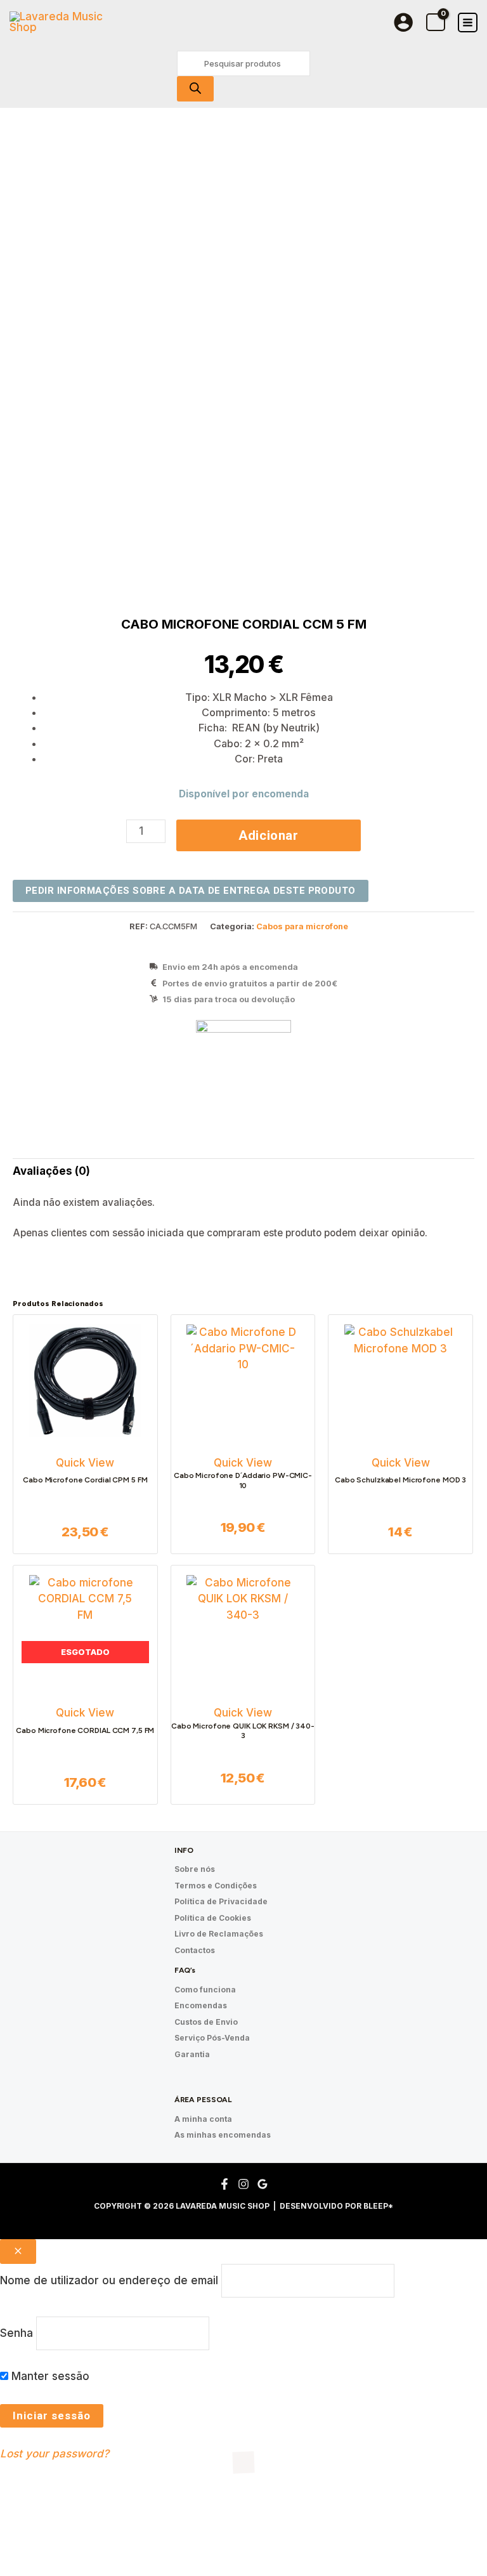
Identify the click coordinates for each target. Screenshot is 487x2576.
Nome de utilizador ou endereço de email (109, 2280)
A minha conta (203, 2119)
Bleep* (378, 2206)
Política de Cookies (213, 1918)
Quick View (85, 1463)
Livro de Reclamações (219, 1934)
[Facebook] (224, 2184)
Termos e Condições (216, 1886)
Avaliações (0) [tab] (51, 1171)
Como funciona (205, 1990)
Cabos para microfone (302, 926)
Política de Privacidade (221, 1901)
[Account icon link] (403, 22)
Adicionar (269, 835)
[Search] (195, 89)
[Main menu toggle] (468, 23)
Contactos (195, 1950)
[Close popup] (18, 2252)
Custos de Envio (206, 2022)
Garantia (192, 2054)
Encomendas (201, 2005)
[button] (53, 2519)
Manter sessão (49, 2376)
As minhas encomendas (223, 2135)
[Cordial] (243, 1068)
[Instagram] (243, 2184)
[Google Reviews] (263, 2184)
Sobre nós (195, 1869)
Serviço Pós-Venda (212, 2038)
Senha (16, 2332)
